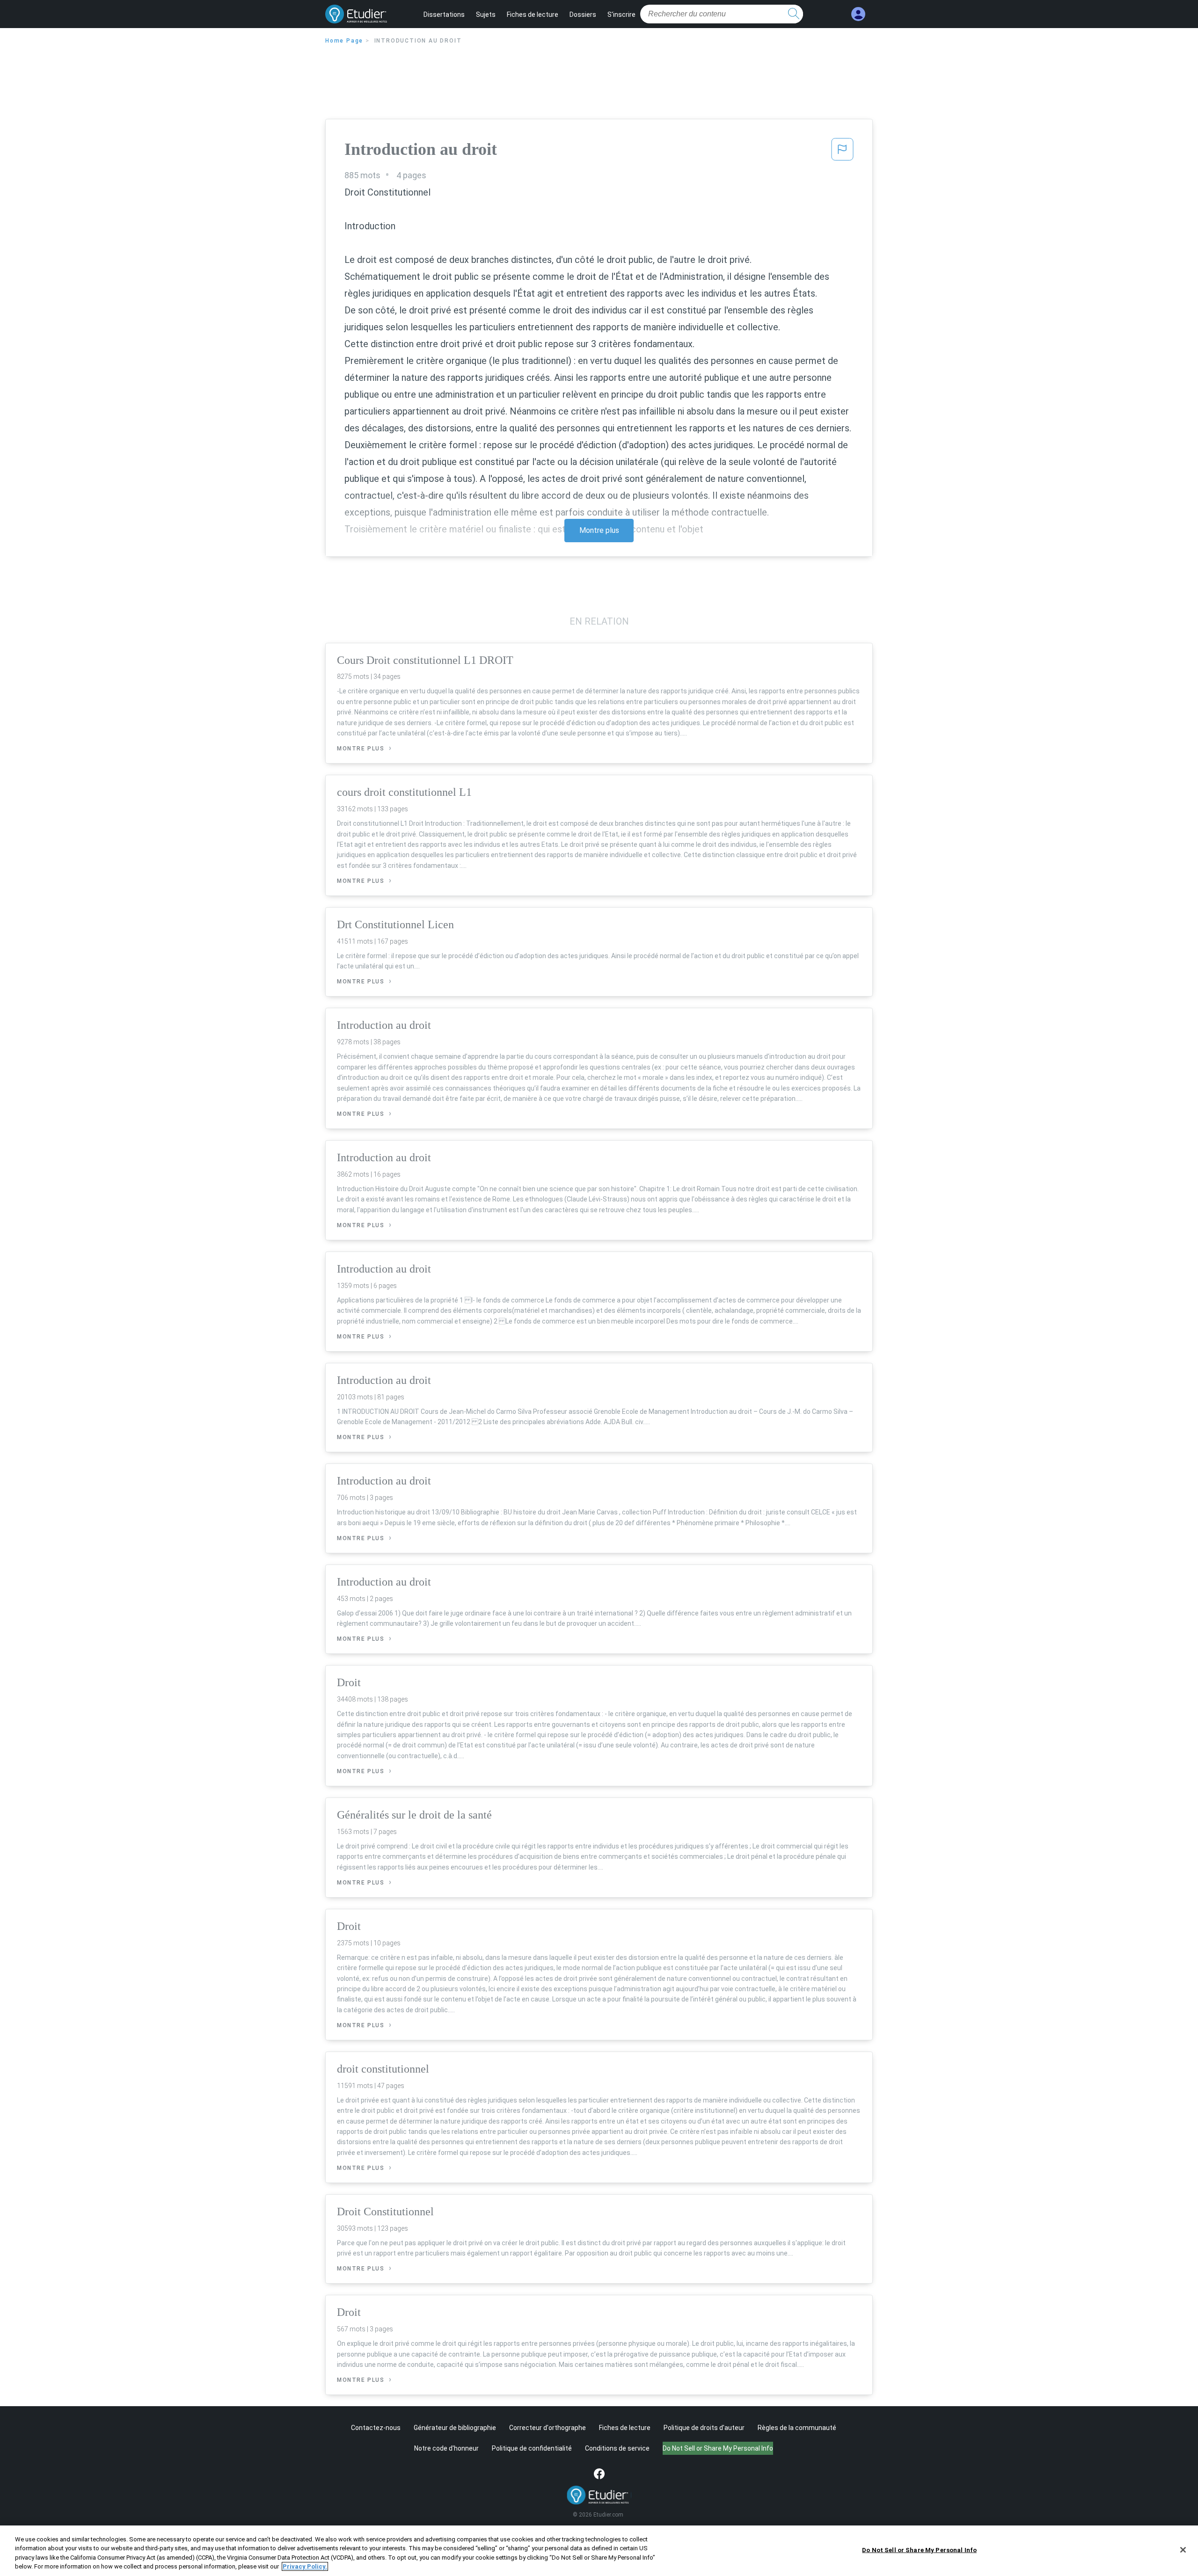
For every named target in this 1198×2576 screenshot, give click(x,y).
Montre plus (599, 530)
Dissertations (444, 15)
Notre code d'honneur (446, 2448)
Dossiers (583, 15)
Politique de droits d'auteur (704, 2428)
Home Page (344, 41)
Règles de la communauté (797, 2428)
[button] (842, 152)
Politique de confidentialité (532, 2448)
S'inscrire (621, 15)
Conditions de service (617, 2448)
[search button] (794, 14)
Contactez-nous (376, 2428)
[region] (599, 2551)
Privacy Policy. (305, 2566)
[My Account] (858, 14)
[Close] (1183, 2550)
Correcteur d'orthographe (548, 2428)
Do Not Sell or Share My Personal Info (919, 2550)
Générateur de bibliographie (455, 2428)
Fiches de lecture (533, 15)
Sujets (486, 15)
